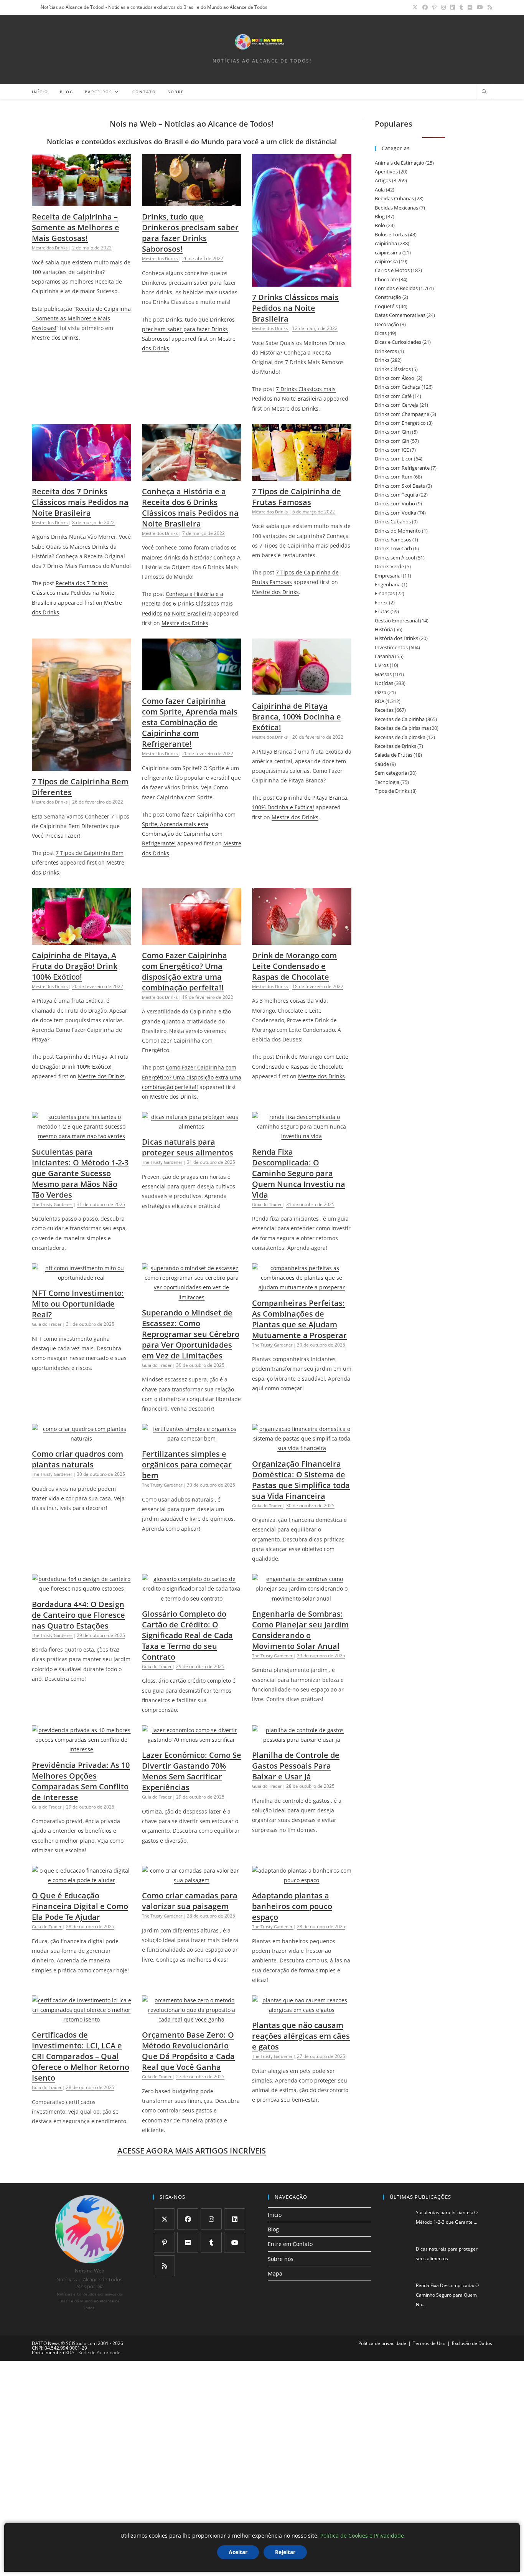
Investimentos (391, 647)
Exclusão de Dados (472, 2343)
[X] (164, 2219)
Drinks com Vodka (395, 513)
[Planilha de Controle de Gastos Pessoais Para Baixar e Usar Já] (302, 1740)
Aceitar (238, 2552)
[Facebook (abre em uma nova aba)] (425, 7)
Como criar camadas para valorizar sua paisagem (190, 1901)
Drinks (382, 360)
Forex (381, 602)
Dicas (381, 333)
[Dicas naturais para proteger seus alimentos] (192, 1126)
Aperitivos (386, 172)
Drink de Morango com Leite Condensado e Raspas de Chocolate (294, 966)
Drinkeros (386, 351)
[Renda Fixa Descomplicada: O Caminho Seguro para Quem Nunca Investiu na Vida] (302, 1136)
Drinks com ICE (392, 450)
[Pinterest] (164, 2242)
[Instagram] (211, 2219)
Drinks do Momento (398, 531)
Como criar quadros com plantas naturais (77, 1459)
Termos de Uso (429, 2343)
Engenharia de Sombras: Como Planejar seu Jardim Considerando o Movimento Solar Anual (300, 1630)
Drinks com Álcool (395, 378)
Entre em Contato (290, 2244)
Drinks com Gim (393, 432)
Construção (388, 297)
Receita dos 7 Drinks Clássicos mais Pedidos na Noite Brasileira (80, 502)
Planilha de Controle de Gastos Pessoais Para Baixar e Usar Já (296, 1766)
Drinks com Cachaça (398, 387)
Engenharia (388, 584)
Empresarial (388, 576)
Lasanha (384, 656)
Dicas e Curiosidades (398, 342)
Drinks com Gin (392, 441)
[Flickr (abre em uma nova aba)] (470, 7)
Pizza (381, 692)
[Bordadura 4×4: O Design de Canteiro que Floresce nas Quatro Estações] (82, 1588)
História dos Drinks (396, 638)
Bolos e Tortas (391, 234)
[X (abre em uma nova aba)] (415, 7)
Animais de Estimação (400, 163)
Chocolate (386, 279)
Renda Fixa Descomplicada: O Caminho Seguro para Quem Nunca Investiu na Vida (299, 1173)
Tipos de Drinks (392, 791)
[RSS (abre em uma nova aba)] (489, 7)
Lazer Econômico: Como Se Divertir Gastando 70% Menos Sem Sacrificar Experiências (192, 1771)
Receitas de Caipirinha (400, 719)
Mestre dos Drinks (55, 337)
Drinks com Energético (400, 423)
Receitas (384, 710)
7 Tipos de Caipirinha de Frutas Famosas (297, 497)
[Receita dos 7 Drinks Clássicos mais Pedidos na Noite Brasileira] (82, 476)
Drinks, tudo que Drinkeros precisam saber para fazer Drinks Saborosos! (190, 233)
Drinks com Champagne (402, 414)
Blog (380, 216)
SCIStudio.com (81, 2343)
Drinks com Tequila (396, 495)
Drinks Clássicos (393, 369)
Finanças (385, 593)
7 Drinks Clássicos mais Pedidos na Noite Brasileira (295, 308)
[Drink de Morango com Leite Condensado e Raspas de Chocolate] (302, 940)
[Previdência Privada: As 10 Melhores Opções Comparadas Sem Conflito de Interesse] (82, 1749)
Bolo (380, 225)
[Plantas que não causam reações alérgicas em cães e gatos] (302, 2010)
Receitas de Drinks (395, 746)
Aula (380, 190)
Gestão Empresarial (397, 620)
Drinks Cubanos (393, 521)
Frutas (382, 611)
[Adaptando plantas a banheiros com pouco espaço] (302, 1880)
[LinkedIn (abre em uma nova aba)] (453, 7)
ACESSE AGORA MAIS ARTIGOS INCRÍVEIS (192, 2151)
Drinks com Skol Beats (400, 486)
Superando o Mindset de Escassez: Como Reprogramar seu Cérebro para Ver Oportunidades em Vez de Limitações (191, 1334)
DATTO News (46, 2343)
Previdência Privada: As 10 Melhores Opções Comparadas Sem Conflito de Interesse (81, 1781)
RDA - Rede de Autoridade (93, 2352)
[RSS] (164, 2266)
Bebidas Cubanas (394, 198)
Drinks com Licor (394, 459)
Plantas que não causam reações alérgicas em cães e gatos (301, 2036)
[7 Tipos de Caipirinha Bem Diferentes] (82, 766)
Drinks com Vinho (395, 503)
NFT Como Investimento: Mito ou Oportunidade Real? (78, 1304)
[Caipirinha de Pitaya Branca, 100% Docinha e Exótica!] (302, 691)
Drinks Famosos (393, 540)
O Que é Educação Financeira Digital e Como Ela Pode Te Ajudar (80, 1906)
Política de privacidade (382, 2343)
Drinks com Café (393, 396)
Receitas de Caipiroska (400, 737)
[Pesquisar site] (484, 92)
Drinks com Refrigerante (402, 468)
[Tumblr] (211, 2242)
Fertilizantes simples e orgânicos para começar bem (187, 1465)
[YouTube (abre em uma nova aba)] (480, 7)
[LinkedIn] (235, 2219)
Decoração (387, 324)
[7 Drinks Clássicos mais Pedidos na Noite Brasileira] (302, 282)
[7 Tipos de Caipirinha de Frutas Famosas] (302, 476)
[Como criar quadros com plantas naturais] (82, 1438)
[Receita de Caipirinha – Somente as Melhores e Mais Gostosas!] (82, 201)
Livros (382, 665)
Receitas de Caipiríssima (402, 728)
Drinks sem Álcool (395, 558)
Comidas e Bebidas (396, 288)
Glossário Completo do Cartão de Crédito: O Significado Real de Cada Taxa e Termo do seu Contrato (187, 1635)
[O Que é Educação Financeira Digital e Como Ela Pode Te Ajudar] (82, 1880)
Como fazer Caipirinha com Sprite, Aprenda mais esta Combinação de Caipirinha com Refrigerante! (190, 722)
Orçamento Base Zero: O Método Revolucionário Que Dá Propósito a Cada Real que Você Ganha (188, 2051)
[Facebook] (188, 2219)
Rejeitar (285, 2552)
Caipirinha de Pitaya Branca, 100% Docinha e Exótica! (297, 717)
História (384, 629)
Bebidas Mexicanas (396, 208)
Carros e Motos (392, 270)
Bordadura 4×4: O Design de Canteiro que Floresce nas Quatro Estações (78, 1615)
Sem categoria (391, 773)
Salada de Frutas (394, 755)
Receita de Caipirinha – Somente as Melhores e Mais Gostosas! (76, 227)
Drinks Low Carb (393, 548)
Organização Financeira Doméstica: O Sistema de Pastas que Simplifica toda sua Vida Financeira (301, 1480)
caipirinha (386, 243)
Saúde (382, 764)
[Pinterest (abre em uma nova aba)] (434, 7)
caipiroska (386, 261)
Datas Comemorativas (400, 315)
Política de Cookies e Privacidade (362, 2536)
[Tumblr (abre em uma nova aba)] (461, 7)
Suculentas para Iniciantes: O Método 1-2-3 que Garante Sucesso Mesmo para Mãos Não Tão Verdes (80, 1173)
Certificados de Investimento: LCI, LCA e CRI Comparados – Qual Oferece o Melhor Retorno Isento (81, 2056)
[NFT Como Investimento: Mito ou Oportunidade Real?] (82, 1278)
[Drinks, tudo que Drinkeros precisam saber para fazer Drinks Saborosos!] (192, 201)
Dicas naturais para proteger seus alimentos (188, 1147)
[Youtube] (235, 2242)
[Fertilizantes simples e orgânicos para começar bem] (192, 1438)
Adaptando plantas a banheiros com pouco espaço (292, 1906)
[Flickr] (188, 2242)
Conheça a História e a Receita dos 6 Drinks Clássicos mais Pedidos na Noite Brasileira (190, 507)
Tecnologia (387, 782)
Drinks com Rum (394, 477)
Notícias (384, 683)
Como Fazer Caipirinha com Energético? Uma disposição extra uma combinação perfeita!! (185, 971)
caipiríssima (388, 252)
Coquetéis (386, 306)
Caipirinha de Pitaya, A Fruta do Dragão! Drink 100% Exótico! (75, 966)
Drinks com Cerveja (397, 405)
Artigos (383, 180)
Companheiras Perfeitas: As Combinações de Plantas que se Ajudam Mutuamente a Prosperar (299, 1319)
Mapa (275, 2273)
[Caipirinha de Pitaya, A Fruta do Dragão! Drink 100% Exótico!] (82, 940)
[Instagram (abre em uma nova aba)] (443, 7)
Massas (383, 674)
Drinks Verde (389, 566)
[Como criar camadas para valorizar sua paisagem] (192, 1880)
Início (275, 2215)
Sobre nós (281, 2259)
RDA (380, 701)
